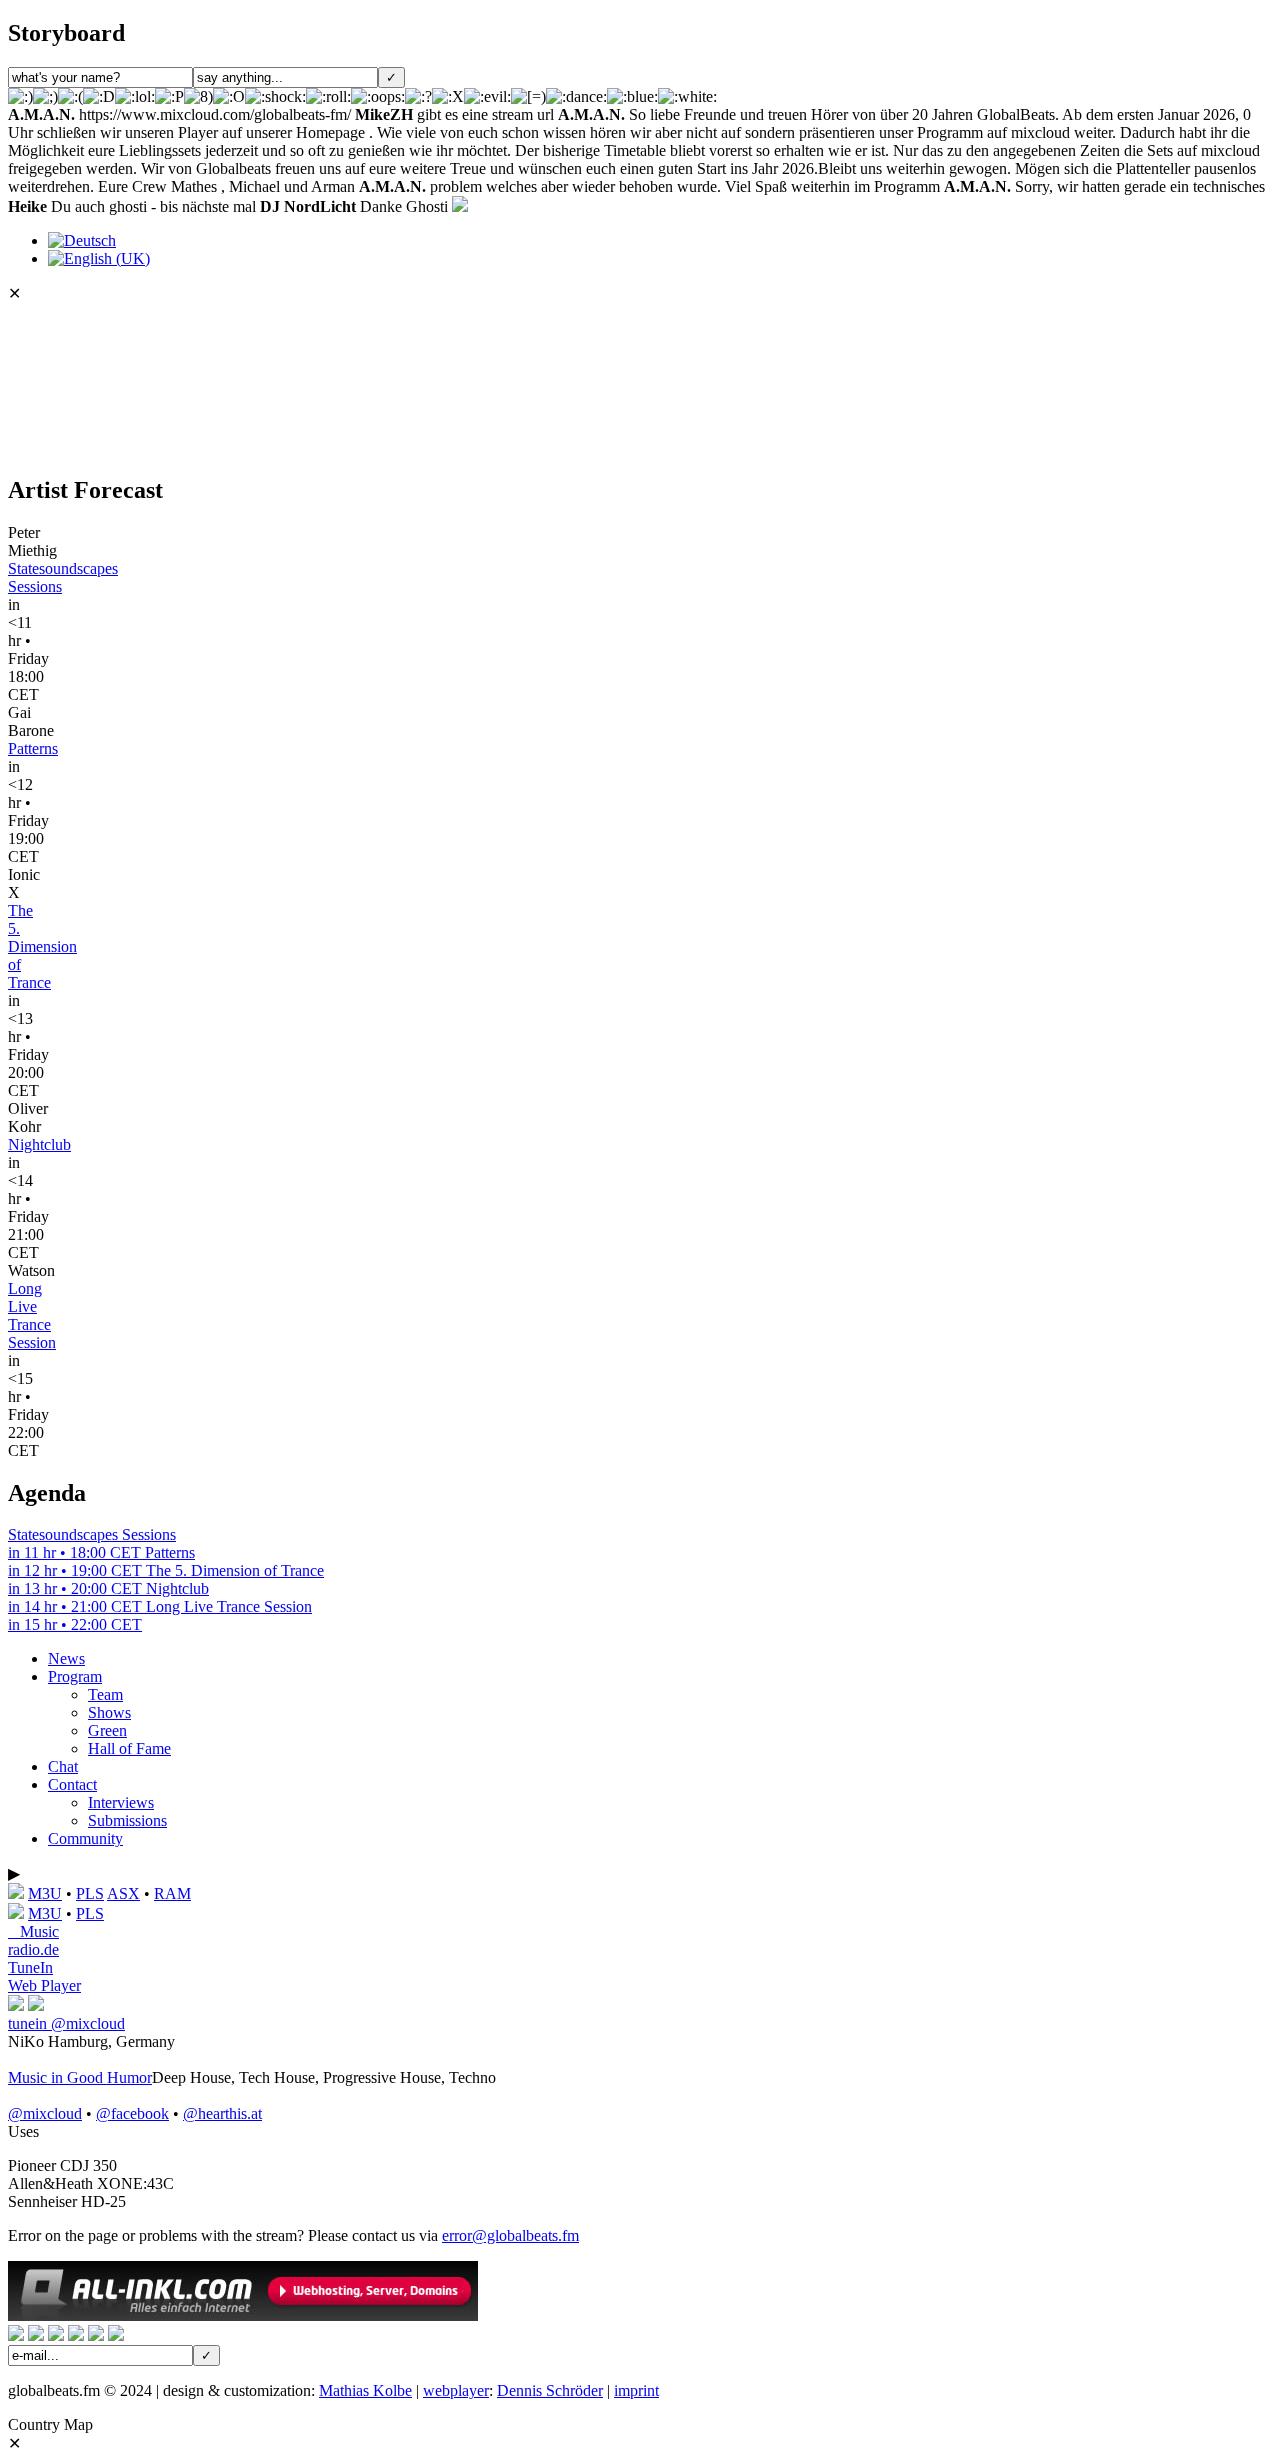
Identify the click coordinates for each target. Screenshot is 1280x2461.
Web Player (44, 1985)
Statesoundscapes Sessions (92, 1543)
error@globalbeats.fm (510, 2235)
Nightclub (39, 1144)
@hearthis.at (222, 2113)
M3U (45, 1893)
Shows (109, 1712)
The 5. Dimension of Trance (42, 946)
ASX (123, 1893)
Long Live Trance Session (32, 1315)
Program (75, 1676)
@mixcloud (45, 2113)
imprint (636, 2390)
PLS (90, 1893)
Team (105, 1694)
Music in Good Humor (80, 2077)
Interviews (121, 1802)
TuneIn (30, 1967)
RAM (172, 1893)
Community (85, 1838)
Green (107, 1730)
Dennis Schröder (550, 2390)
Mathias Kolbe (365, 2390)
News (66, 1658)
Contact (72, 1784)
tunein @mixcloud (66, 2023)
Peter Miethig (32, 541)
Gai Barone (31, 721)
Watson (31, 1270)
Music (33, 1931)
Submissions (127, 1820)
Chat (63, 1766)
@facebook (132, 2113)
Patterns (33, 748)
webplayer (456, 2390)
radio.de (33, 1949)
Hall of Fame (129, 1748)
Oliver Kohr (28, 1117)
